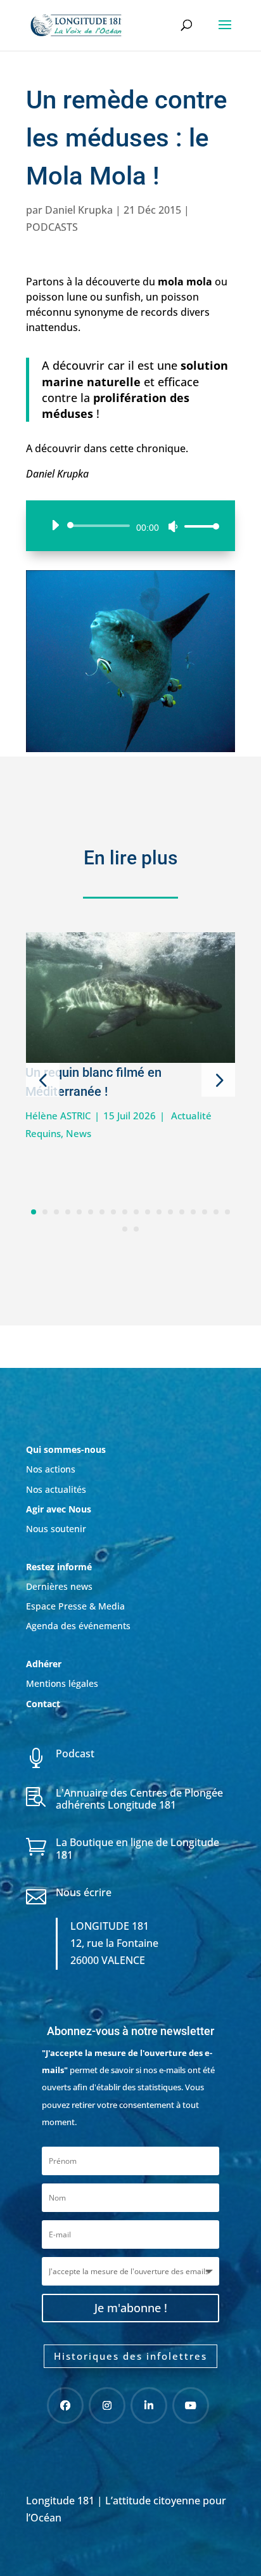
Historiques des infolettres (130, 2356)
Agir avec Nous (59, 1509)
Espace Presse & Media (75, 1606)
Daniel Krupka (79, 210)
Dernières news (59, 1586)
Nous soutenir (56, 1529)
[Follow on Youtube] (191, 2405)
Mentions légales (62, 1683)
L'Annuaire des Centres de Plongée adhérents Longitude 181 (139, 1799)
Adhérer (45, 1664)
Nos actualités (56, 1489)
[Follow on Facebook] (65, 2405)
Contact (43, 1704)
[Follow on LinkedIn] (149, 2405)
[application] (130, 526)
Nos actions (51, 1469)
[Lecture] (55, 525)
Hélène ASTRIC (58, 1116)
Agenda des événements (78, 1626)
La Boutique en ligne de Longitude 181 (137, 1848)
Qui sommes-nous (66, 1449)
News (79, 1133)
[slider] (198, 526)
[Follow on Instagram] (107, 2405)
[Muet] (173, 526)
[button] (43, 1080)
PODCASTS (52, 227)
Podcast (75, 1753)
